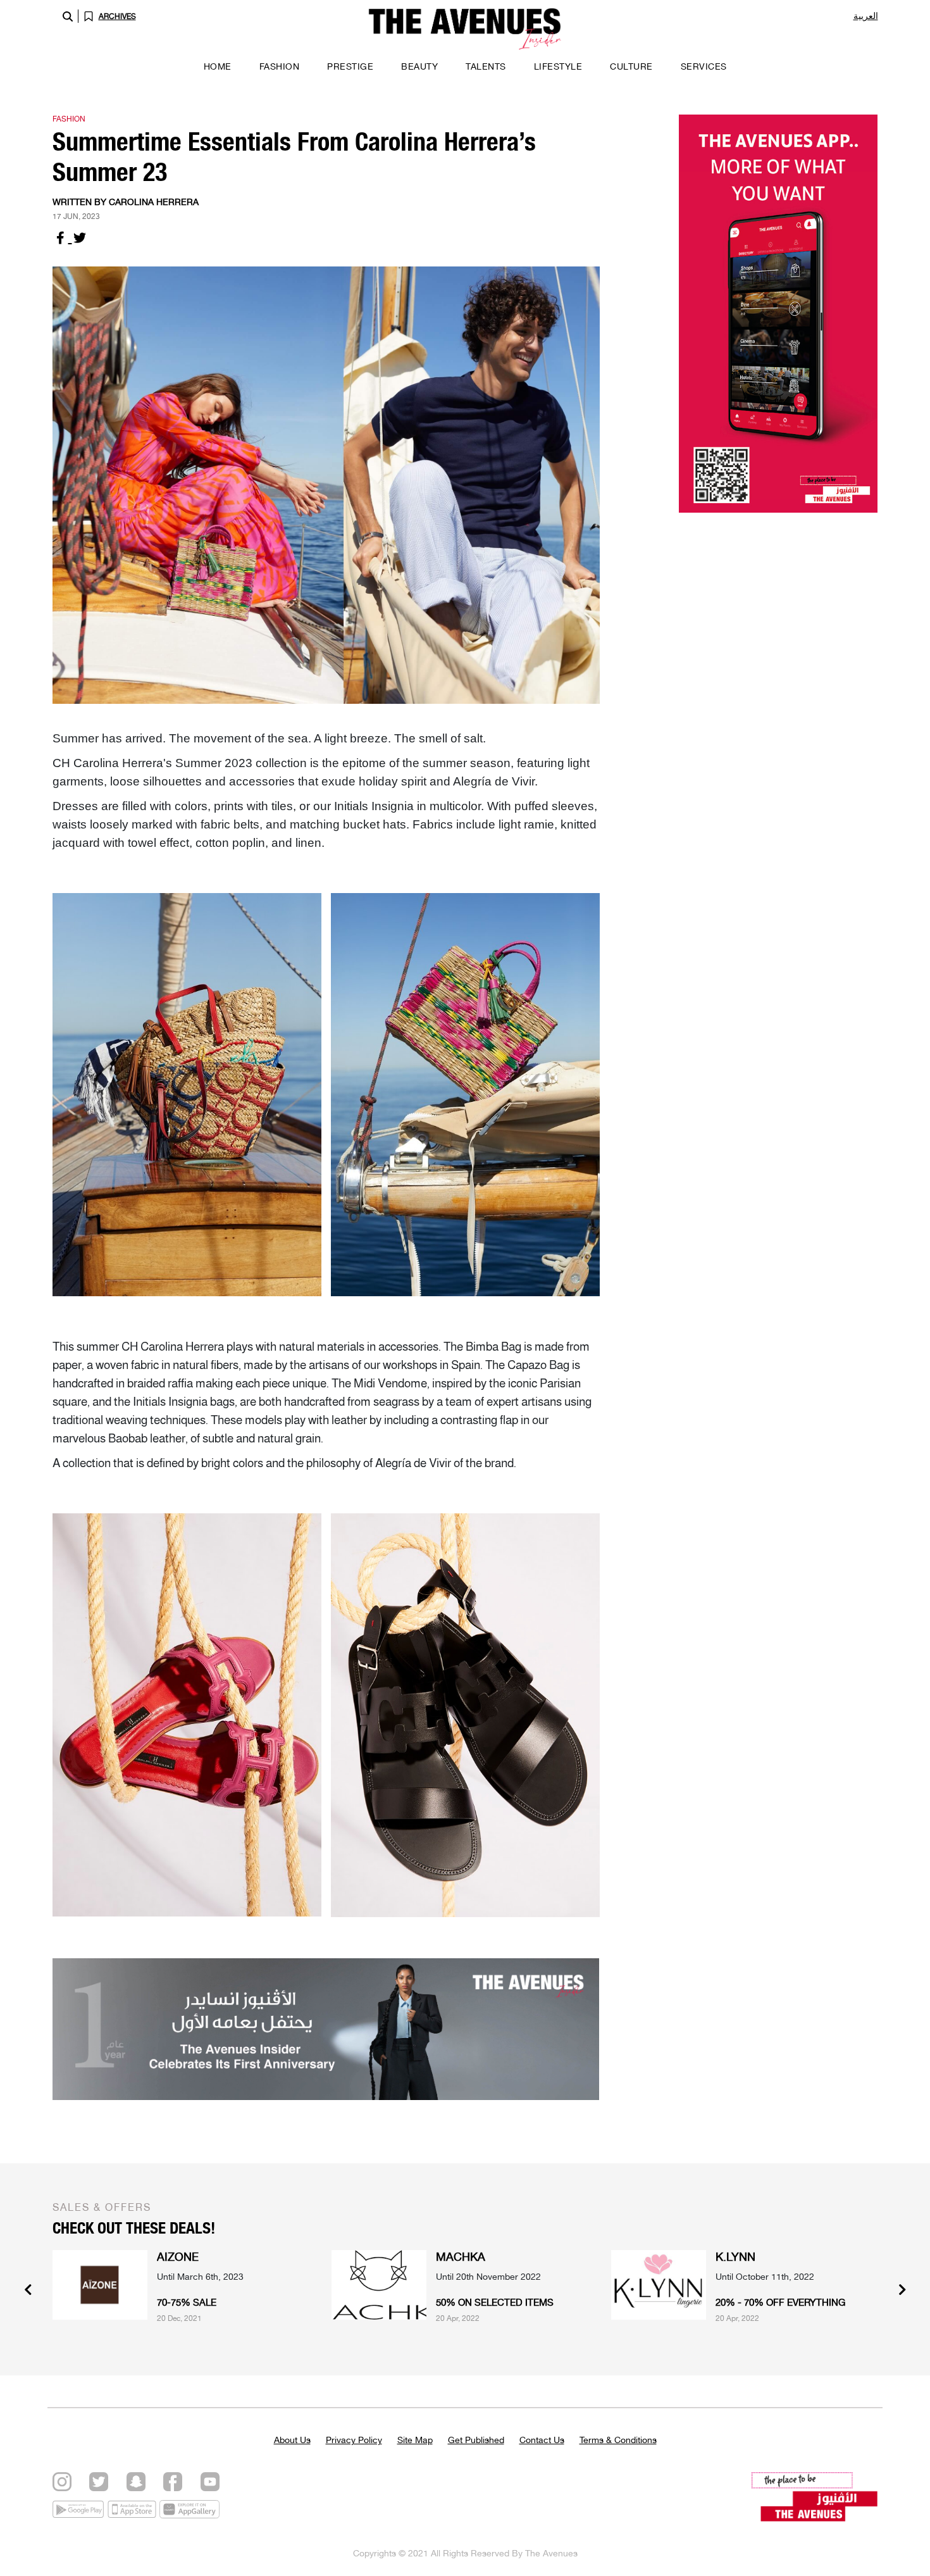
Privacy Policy (354, 2440)
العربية (866, 16)
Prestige (350, 66)
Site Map (415, 2440)
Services (704, 66)
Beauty (419, 66)
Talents (486, 66)
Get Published (476, 2440)
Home (218, 66)
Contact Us (542, 2440)
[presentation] (28, 2291)
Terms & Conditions (618, 2440)
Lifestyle (558, 66)
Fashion (280, 66)
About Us (292, 2440)
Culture (631, 66)
